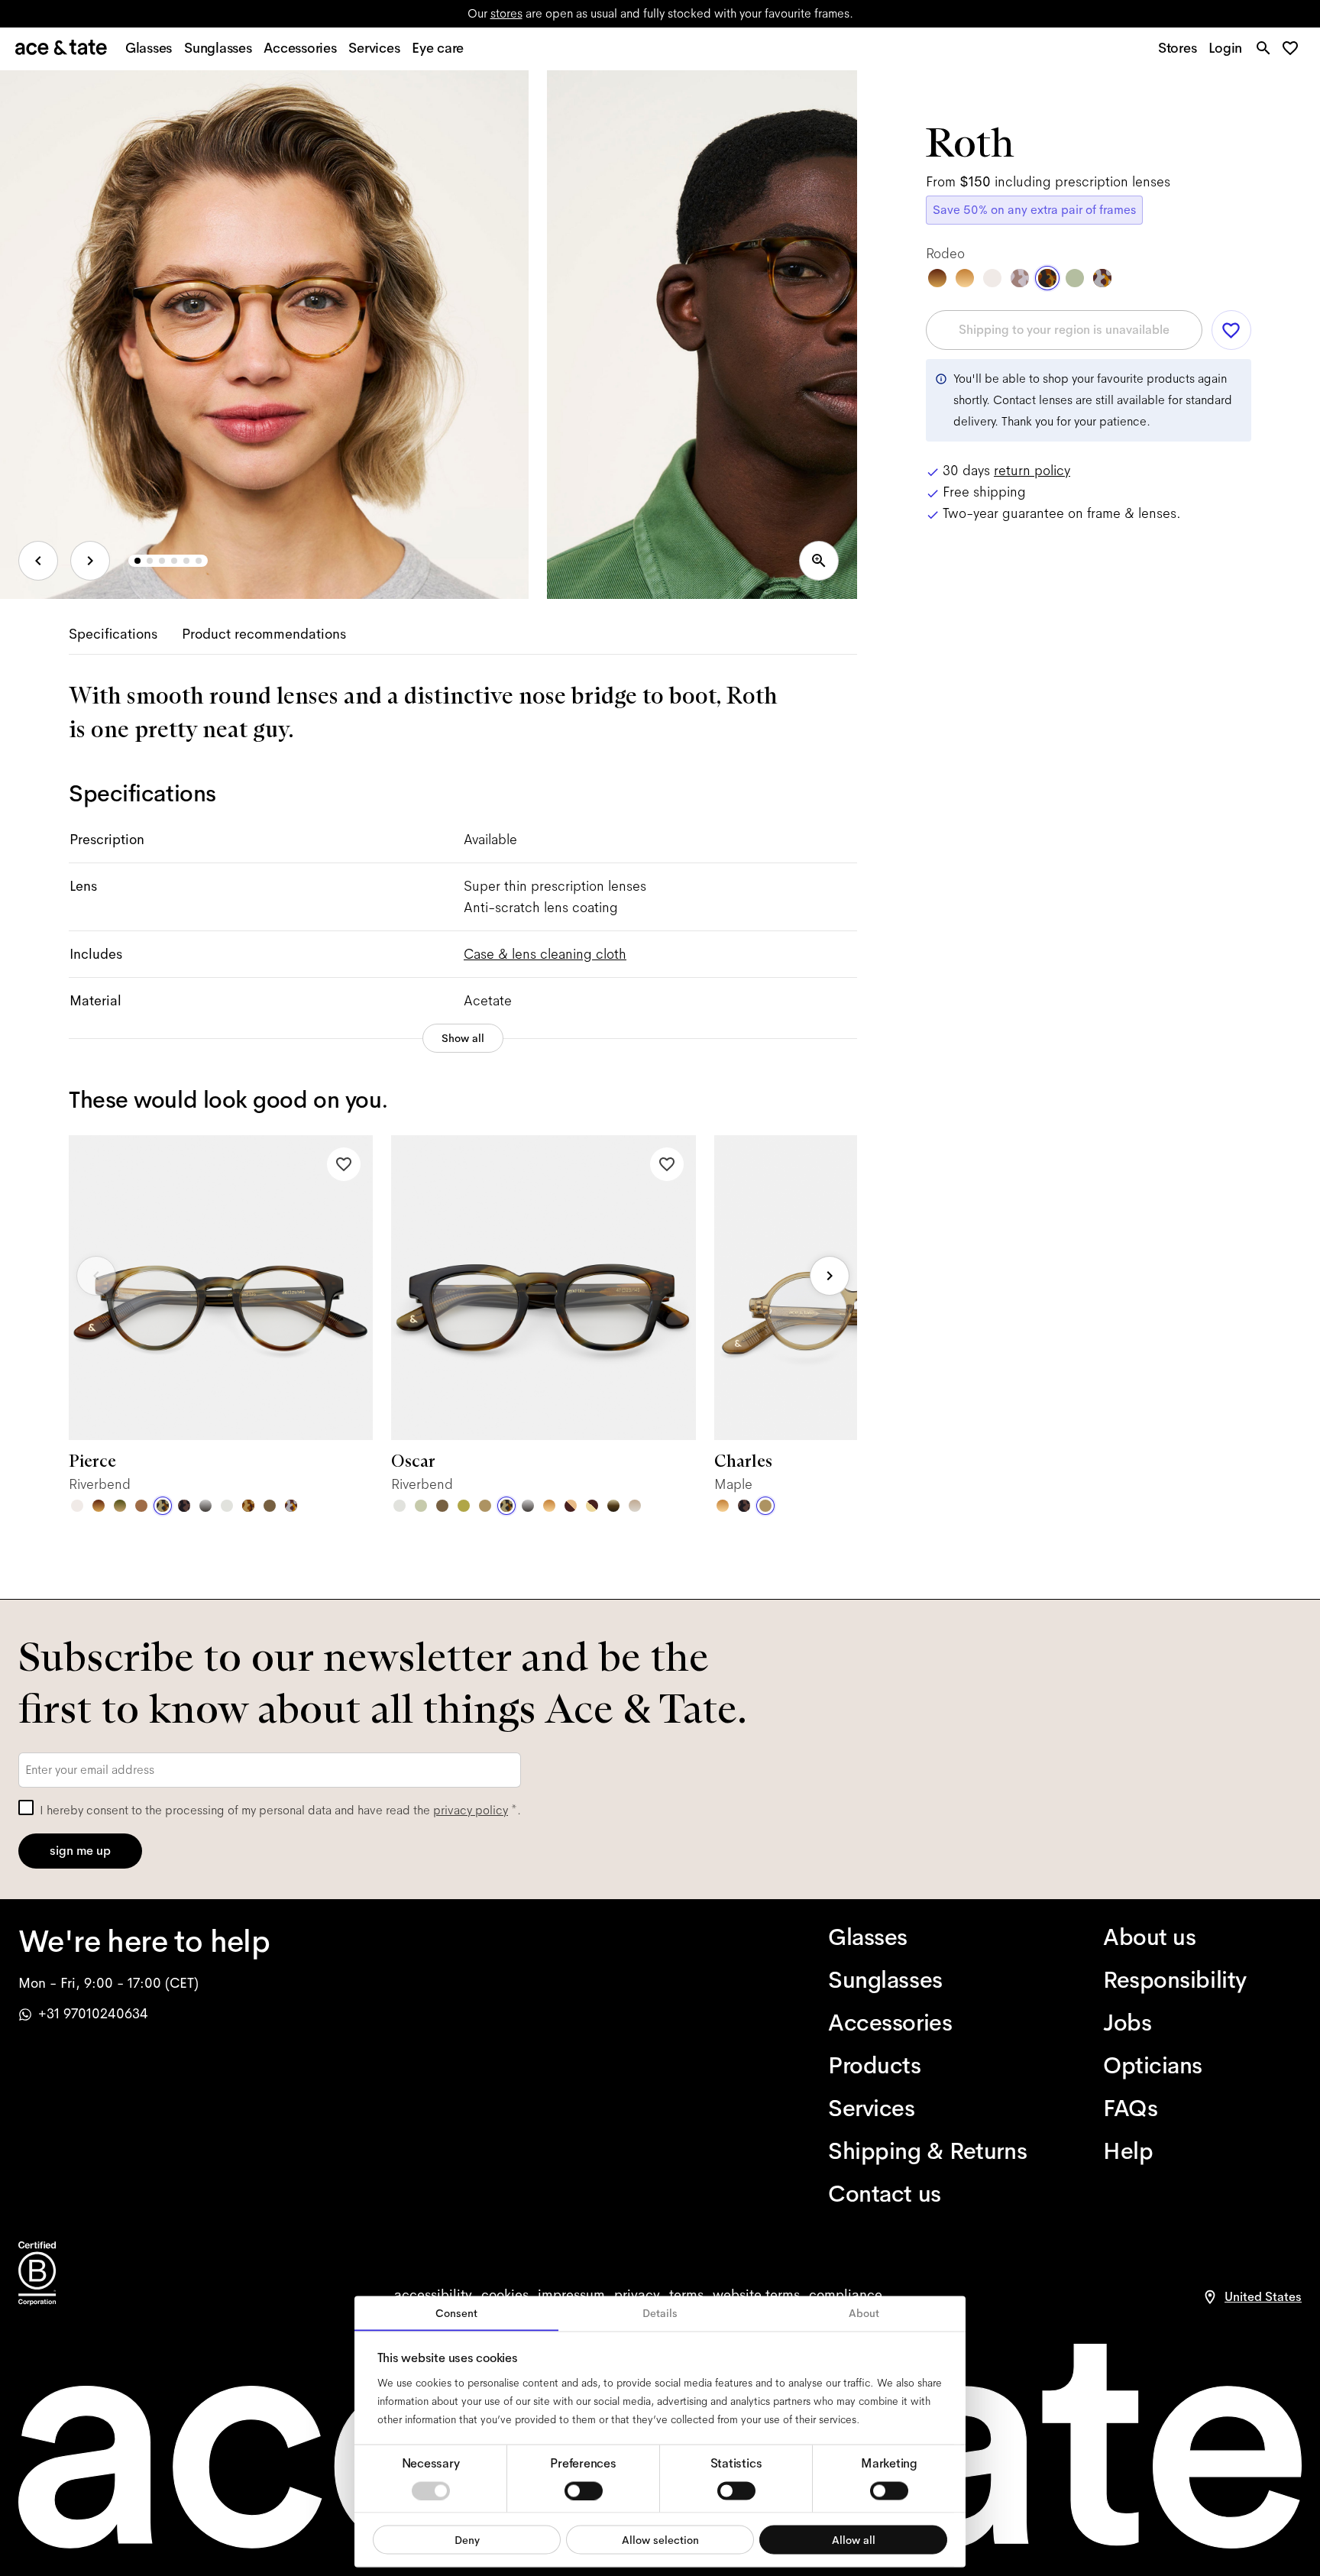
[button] (1294, 49)
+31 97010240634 (93, 2014)
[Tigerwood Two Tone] (571, 1506)
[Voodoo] (613, 1506)
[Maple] (485, 1506)
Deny (467, 2539)
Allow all (854, 2539)
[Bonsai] (1075, 278)
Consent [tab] (456, 2313)
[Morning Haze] (205, 1506)
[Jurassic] (270, 1506)
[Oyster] (635, 1506)
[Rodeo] (1047, 278)
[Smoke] (227, 1506)
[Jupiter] (1020, 278)
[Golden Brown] (141, 1506)
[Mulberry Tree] (184, 1506)
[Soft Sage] (421, 1506)
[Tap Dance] (291, 1506)
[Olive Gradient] (120, 1506)
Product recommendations (264, 634)
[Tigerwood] (99, 1506)
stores (506, 13)
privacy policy (471, 1810)
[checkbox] (26, 1807)
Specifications (113, 634)
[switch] (584, 2490)
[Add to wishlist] (344, 1164)
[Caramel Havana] (549, 1506)
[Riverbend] (163, 1506)
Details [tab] (660, 2313)
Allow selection (660, 2539)
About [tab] (864, 2313)
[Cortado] (248, 1506)
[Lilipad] (464, 1506)
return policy (1032, 471)
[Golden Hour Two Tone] (592, 1506)
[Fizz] (77, 1506)
